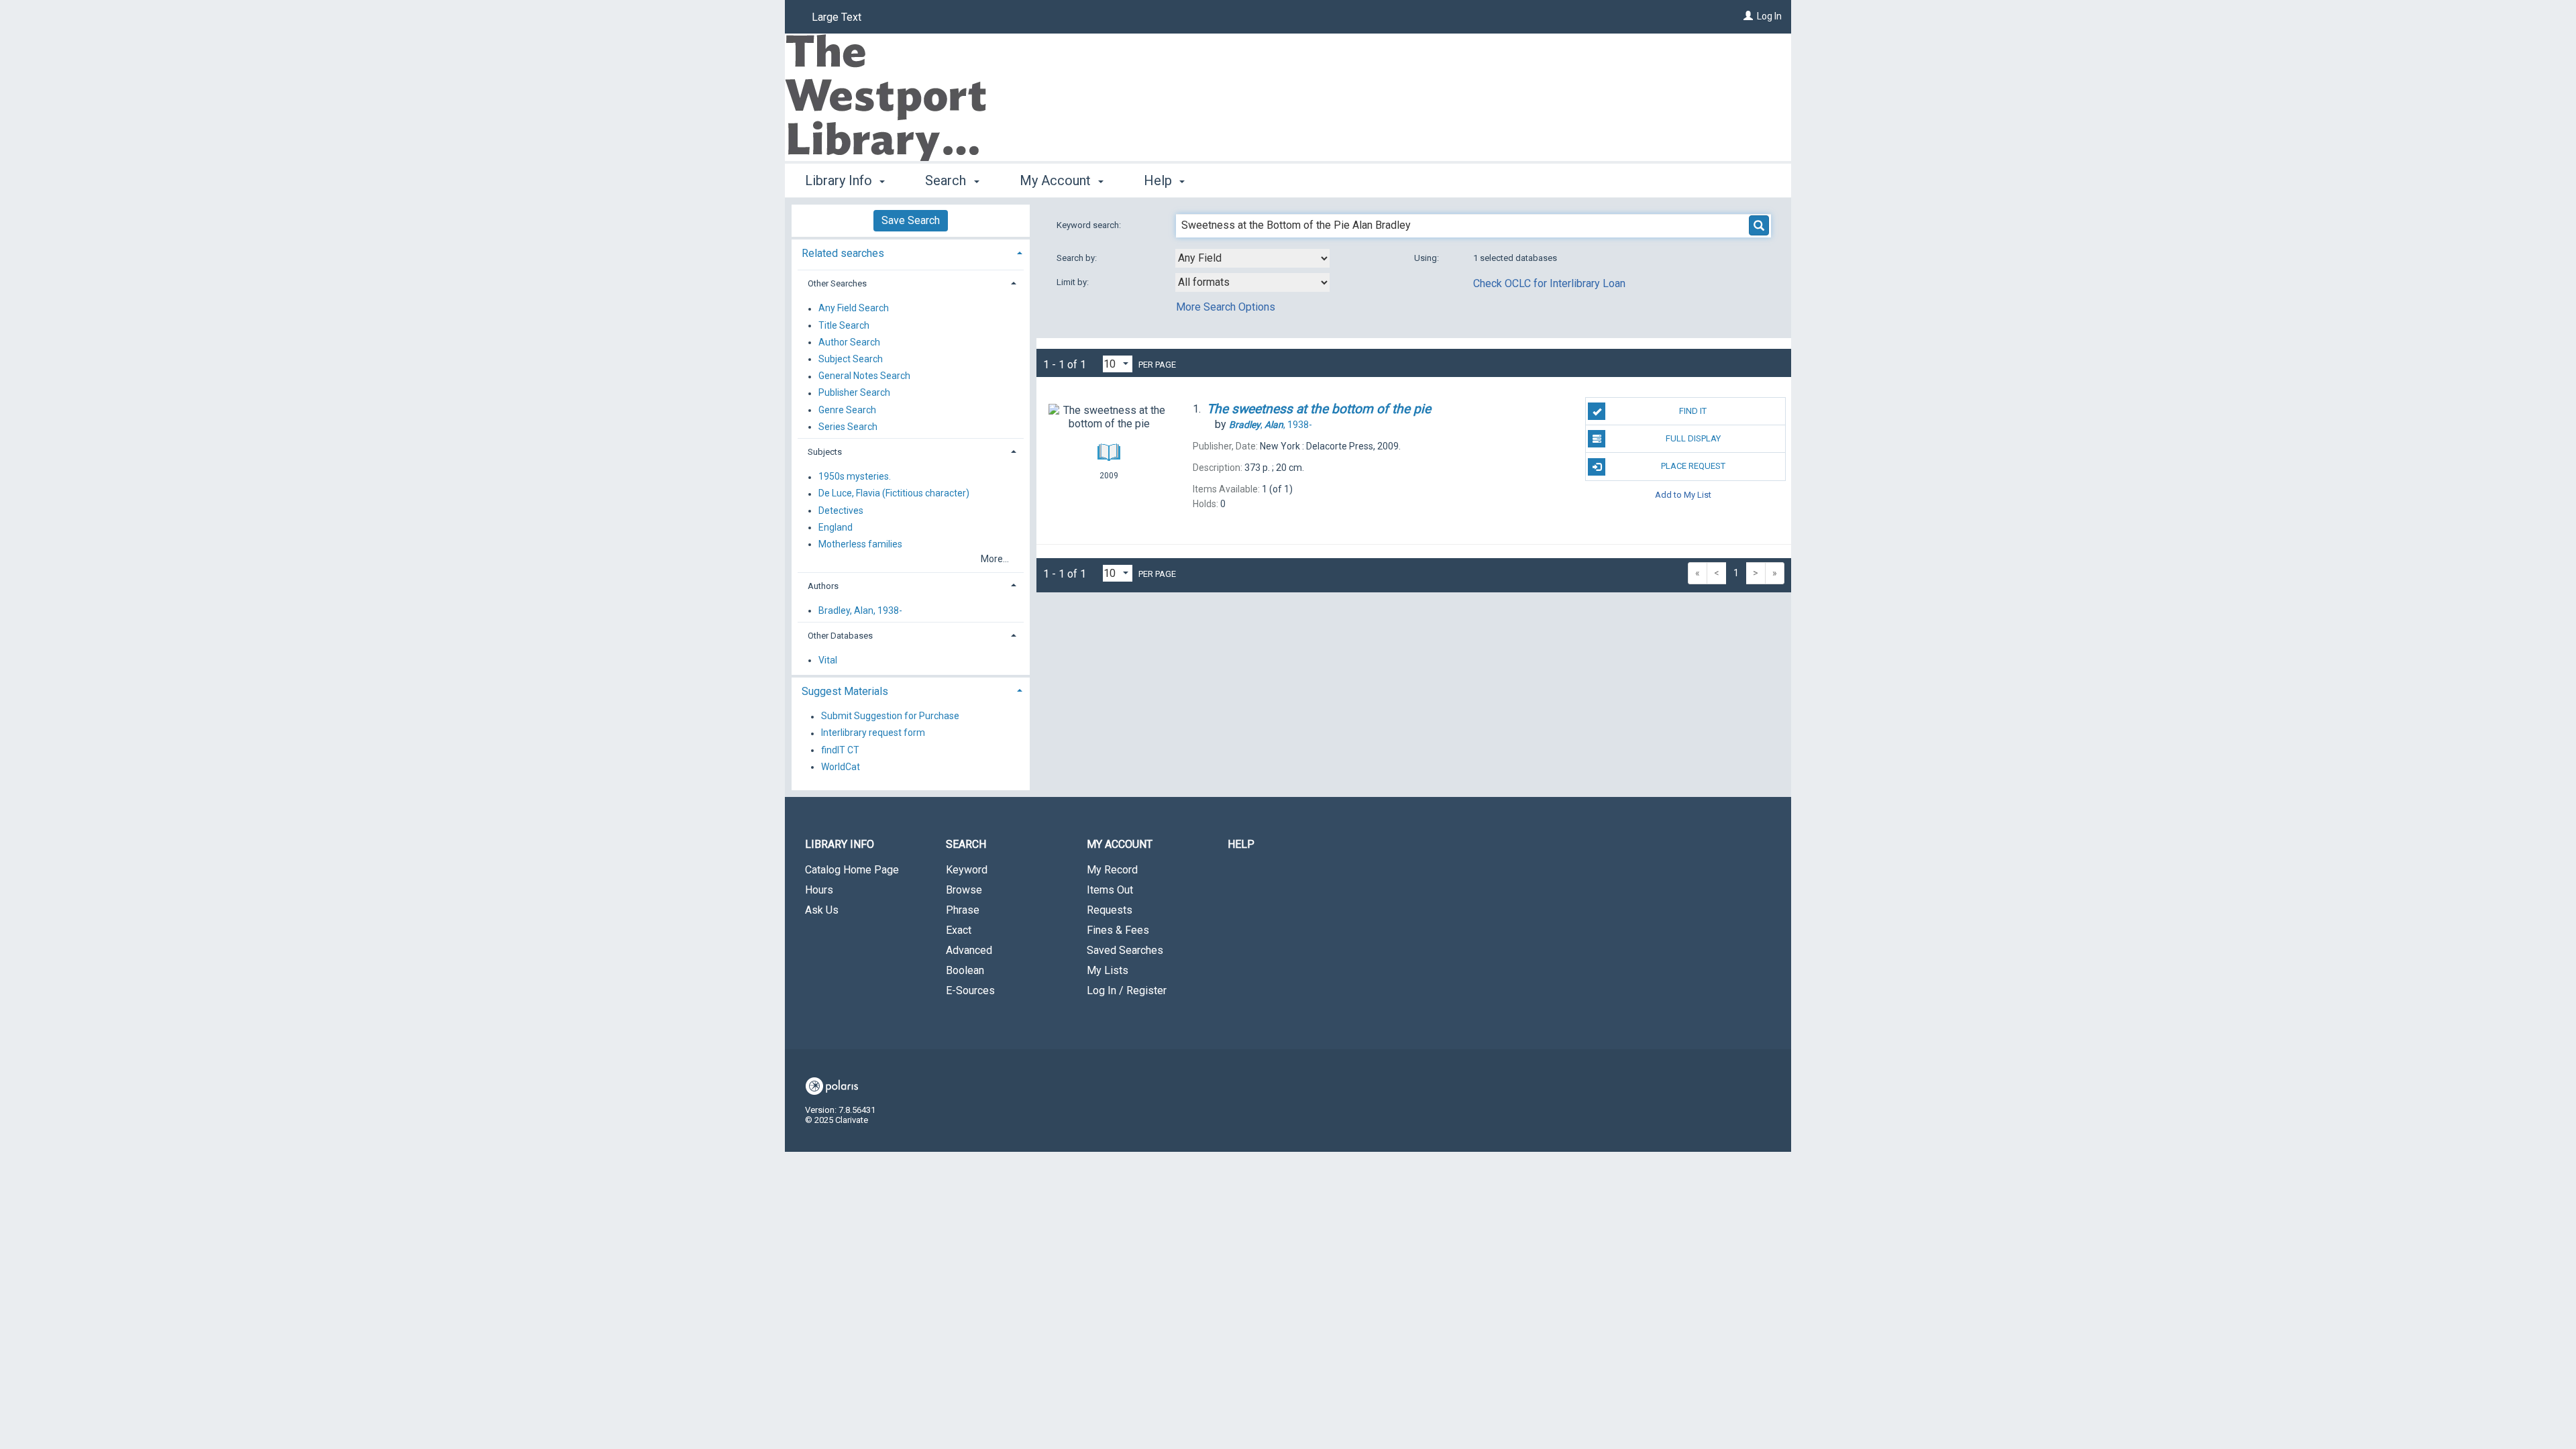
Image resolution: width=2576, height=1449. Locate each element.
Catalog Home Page (852, 870)
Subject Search (851, 359)
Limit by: (1074, 282)
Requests (1110, 910)
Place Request (1693, 466)
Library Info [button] (840, 180)
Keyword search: (1090, 225)
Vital (828, 660)
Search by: (1078, 258)
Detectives (841, 511)
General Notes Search (864, 376)
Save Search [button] (911, 220)
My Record (1112, 870)
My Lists (1108, 970)
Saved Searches (1125, 950)
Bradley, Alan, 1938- (860, 610)
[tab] (911, 252)
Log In (1769, 16)
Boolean (965, 970)
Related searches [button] (843, 253)
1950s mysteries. (855, 477)
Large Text (837, 17)
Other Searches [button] (837, 283)
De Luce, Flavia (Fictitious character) (894, 494)
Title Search (844, 325)
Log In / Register (1127, 990)
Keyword (967, 870)
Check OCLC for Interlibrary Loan (1549, 283)
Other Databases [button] (840, 636)
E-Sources (970, 990)
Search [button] (947, 180)
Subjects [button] (825, 452)
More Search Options (1226, 307)
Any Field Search (854, 309)
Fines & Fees (1118, 930)
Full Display (1693, 438)
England (836, 527)
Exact (959, 930)
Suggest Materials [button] (845, 691)
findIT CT (840, 750)
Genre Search (847, 410)
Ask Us (822, 910)
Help (1241, 844)
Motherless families (860, 544)
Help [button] (1160, 180)
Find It (1693, 411)
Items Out (1110, 890)
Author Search (849, 342)
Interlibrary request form (873, 733)
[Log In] (1748, 16)
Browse (964, 890)
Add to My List (1683, 495)
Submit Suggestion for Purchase (890, 716)
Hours (819, 890)
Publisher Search (854, 393)
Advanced (969, 950)
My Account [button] (1057, 180)
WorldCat (841, 767)
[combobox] (1252, 258)
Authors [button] (823, 586)
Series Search (848, 427)
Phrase (963, 910)
